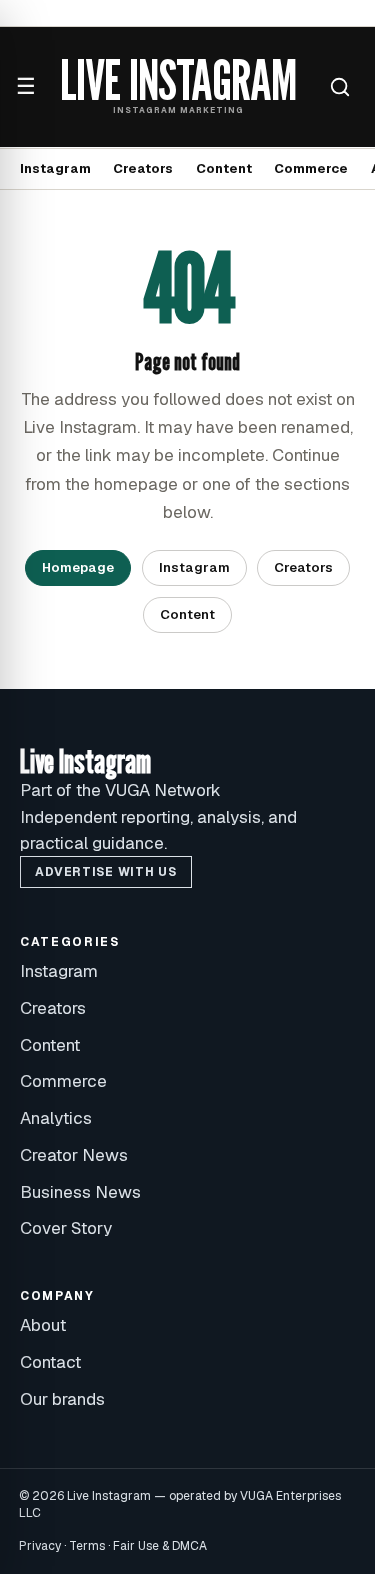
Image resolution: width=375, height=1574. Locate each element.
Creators (143, 168)
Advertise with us (105, 872)
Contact (50, 1362)
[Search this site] (340, 87)
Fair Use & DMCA (160, 1546)
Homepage (78, 567)
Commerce (311, 168)
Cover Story (66, 1228)
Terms (87, 1546)
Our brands (62, 1399)
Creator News (74, 1155)
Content (224, 168)
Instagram (55, 168)
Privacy (40, 1546)
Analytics (56, 1118)
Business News (80, 1192)
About (43, 1325)
